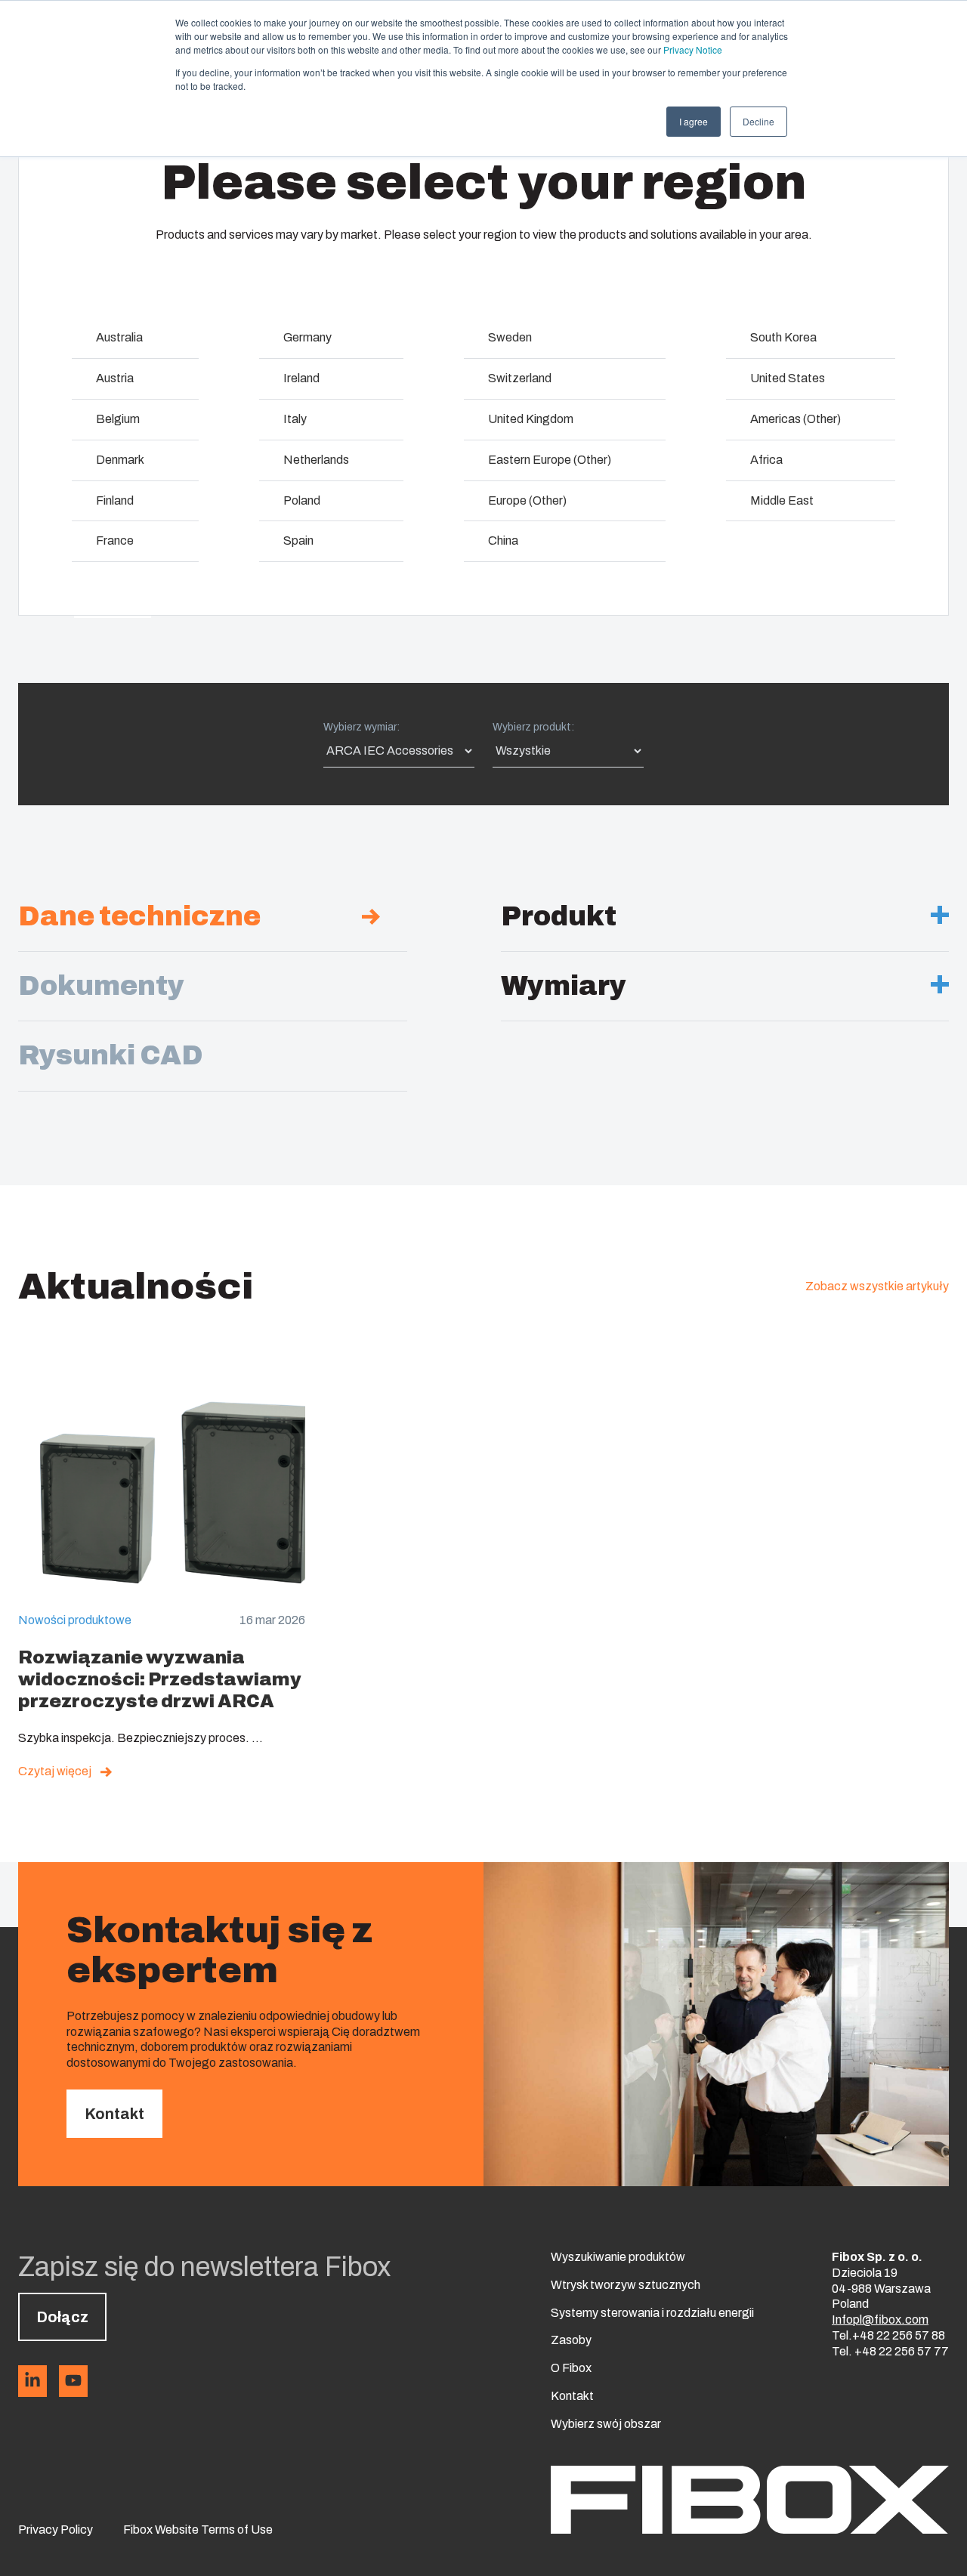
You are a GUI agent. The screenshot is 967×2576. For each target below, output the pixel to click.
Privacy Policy (56, 2530)
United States (788, 378)
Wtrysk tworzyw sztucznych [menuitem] (626, 2285)
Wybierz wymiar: (361, 727)
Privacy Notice (693, 49)
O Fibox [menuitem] (571, 2368)
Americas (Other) (796, 419)
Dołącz (62, 2317)
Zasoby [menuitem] (571, 2340)
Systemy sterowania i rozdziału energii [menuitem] (652, 2313)
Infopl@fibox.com (880, 2320)
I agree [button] (694, 121)
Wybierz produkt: (533, 727)
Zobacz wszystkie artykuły (877, 1286)
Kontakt (114, 2114)
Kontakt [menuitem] (572, 2396)
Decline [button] (758, 121)
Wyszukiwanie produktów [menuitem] (618, 2257)
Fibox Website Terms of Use (198, 2530)
